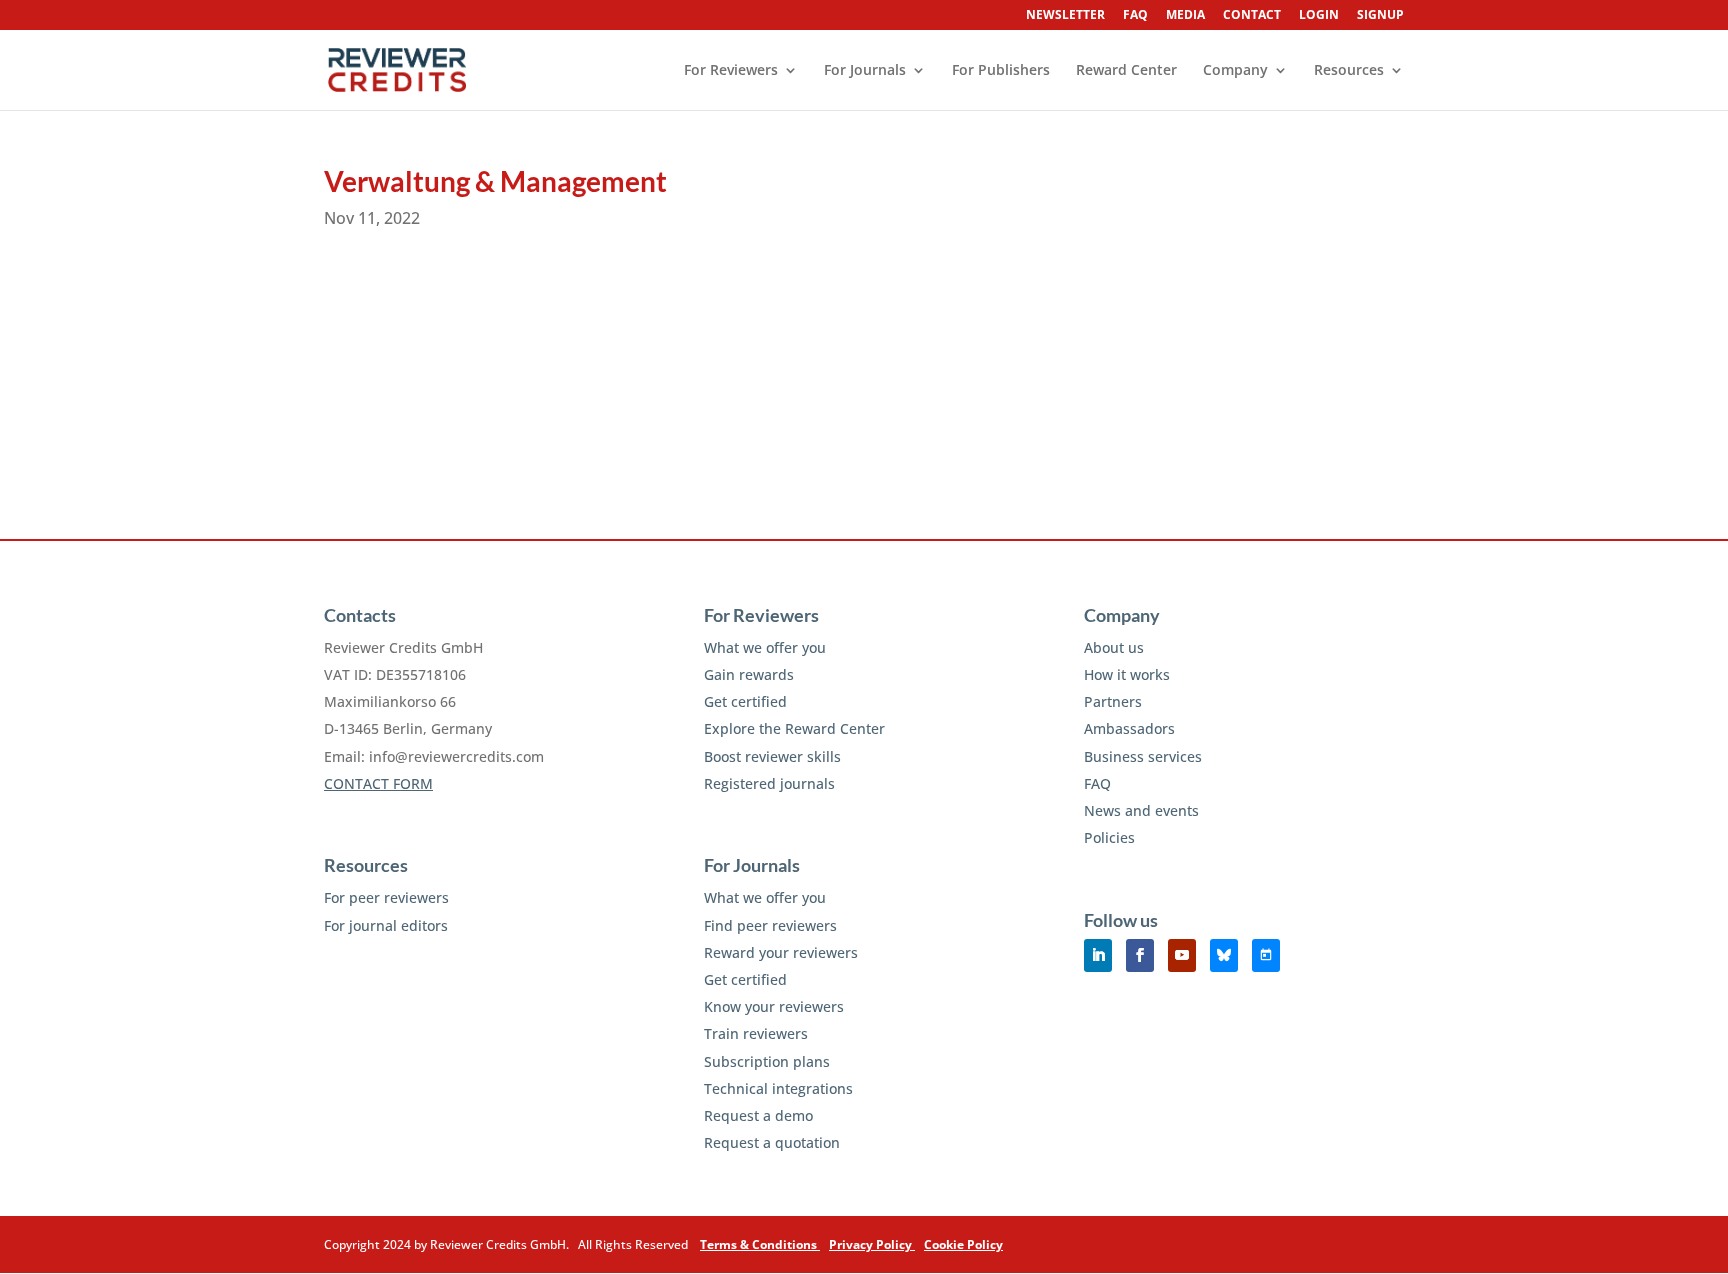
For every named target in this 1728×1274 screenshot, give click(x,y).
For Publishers (1001, 71)
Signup (1380, 16)
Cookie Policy (963, 1244)
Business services (1143, 756)
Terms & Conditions (760, 1244)
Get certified (745, 701)
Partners (1113, 701)
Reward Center (1126, 71)
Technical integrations (778, 1088)
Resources (1349, 71)
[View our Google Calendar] (1266, 955)
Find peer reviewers (770, 925)
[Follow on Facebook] (1140, 955)
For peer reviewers (386, 897)
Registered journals (769, 783)
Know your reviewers (774, 1006)
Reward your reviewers (781, 952)
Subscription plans (767, 1061)
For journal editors (386, 925)
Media (1185, 16)
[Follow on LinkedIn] (1098, 955)
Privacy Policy (872, 1244)
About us (1114, 647)
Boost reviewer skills (772, 756)
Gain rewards (749, 674)
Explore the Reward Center (794, 728)
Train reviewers (756, 1033)
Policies (1109, 837)
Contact (1252, 16)
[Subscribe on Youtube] (1182, 955)
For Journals (865, 71)
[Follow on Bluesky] (1224, 955)
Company (1235, 71)
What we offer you (765, 647)
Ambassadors (1129, 728)
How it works (1127, 674)
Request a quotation (772, 1142)
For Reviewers (731, 71)
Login (1319, 16)
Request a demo (758, 1115)
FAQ (1135, 16)
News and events (1141, 810)
